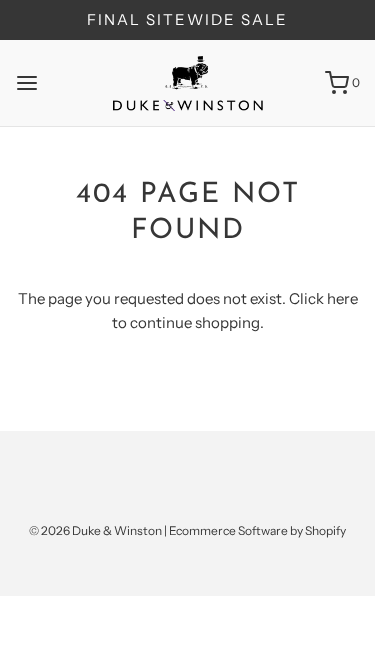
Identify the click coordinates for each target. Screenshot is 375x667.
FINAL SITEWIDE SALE (187, 19)
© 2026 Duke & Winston (95, 530)
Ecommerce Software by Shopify (257, 530)
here (342, 298)
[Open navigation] (27, 83)
